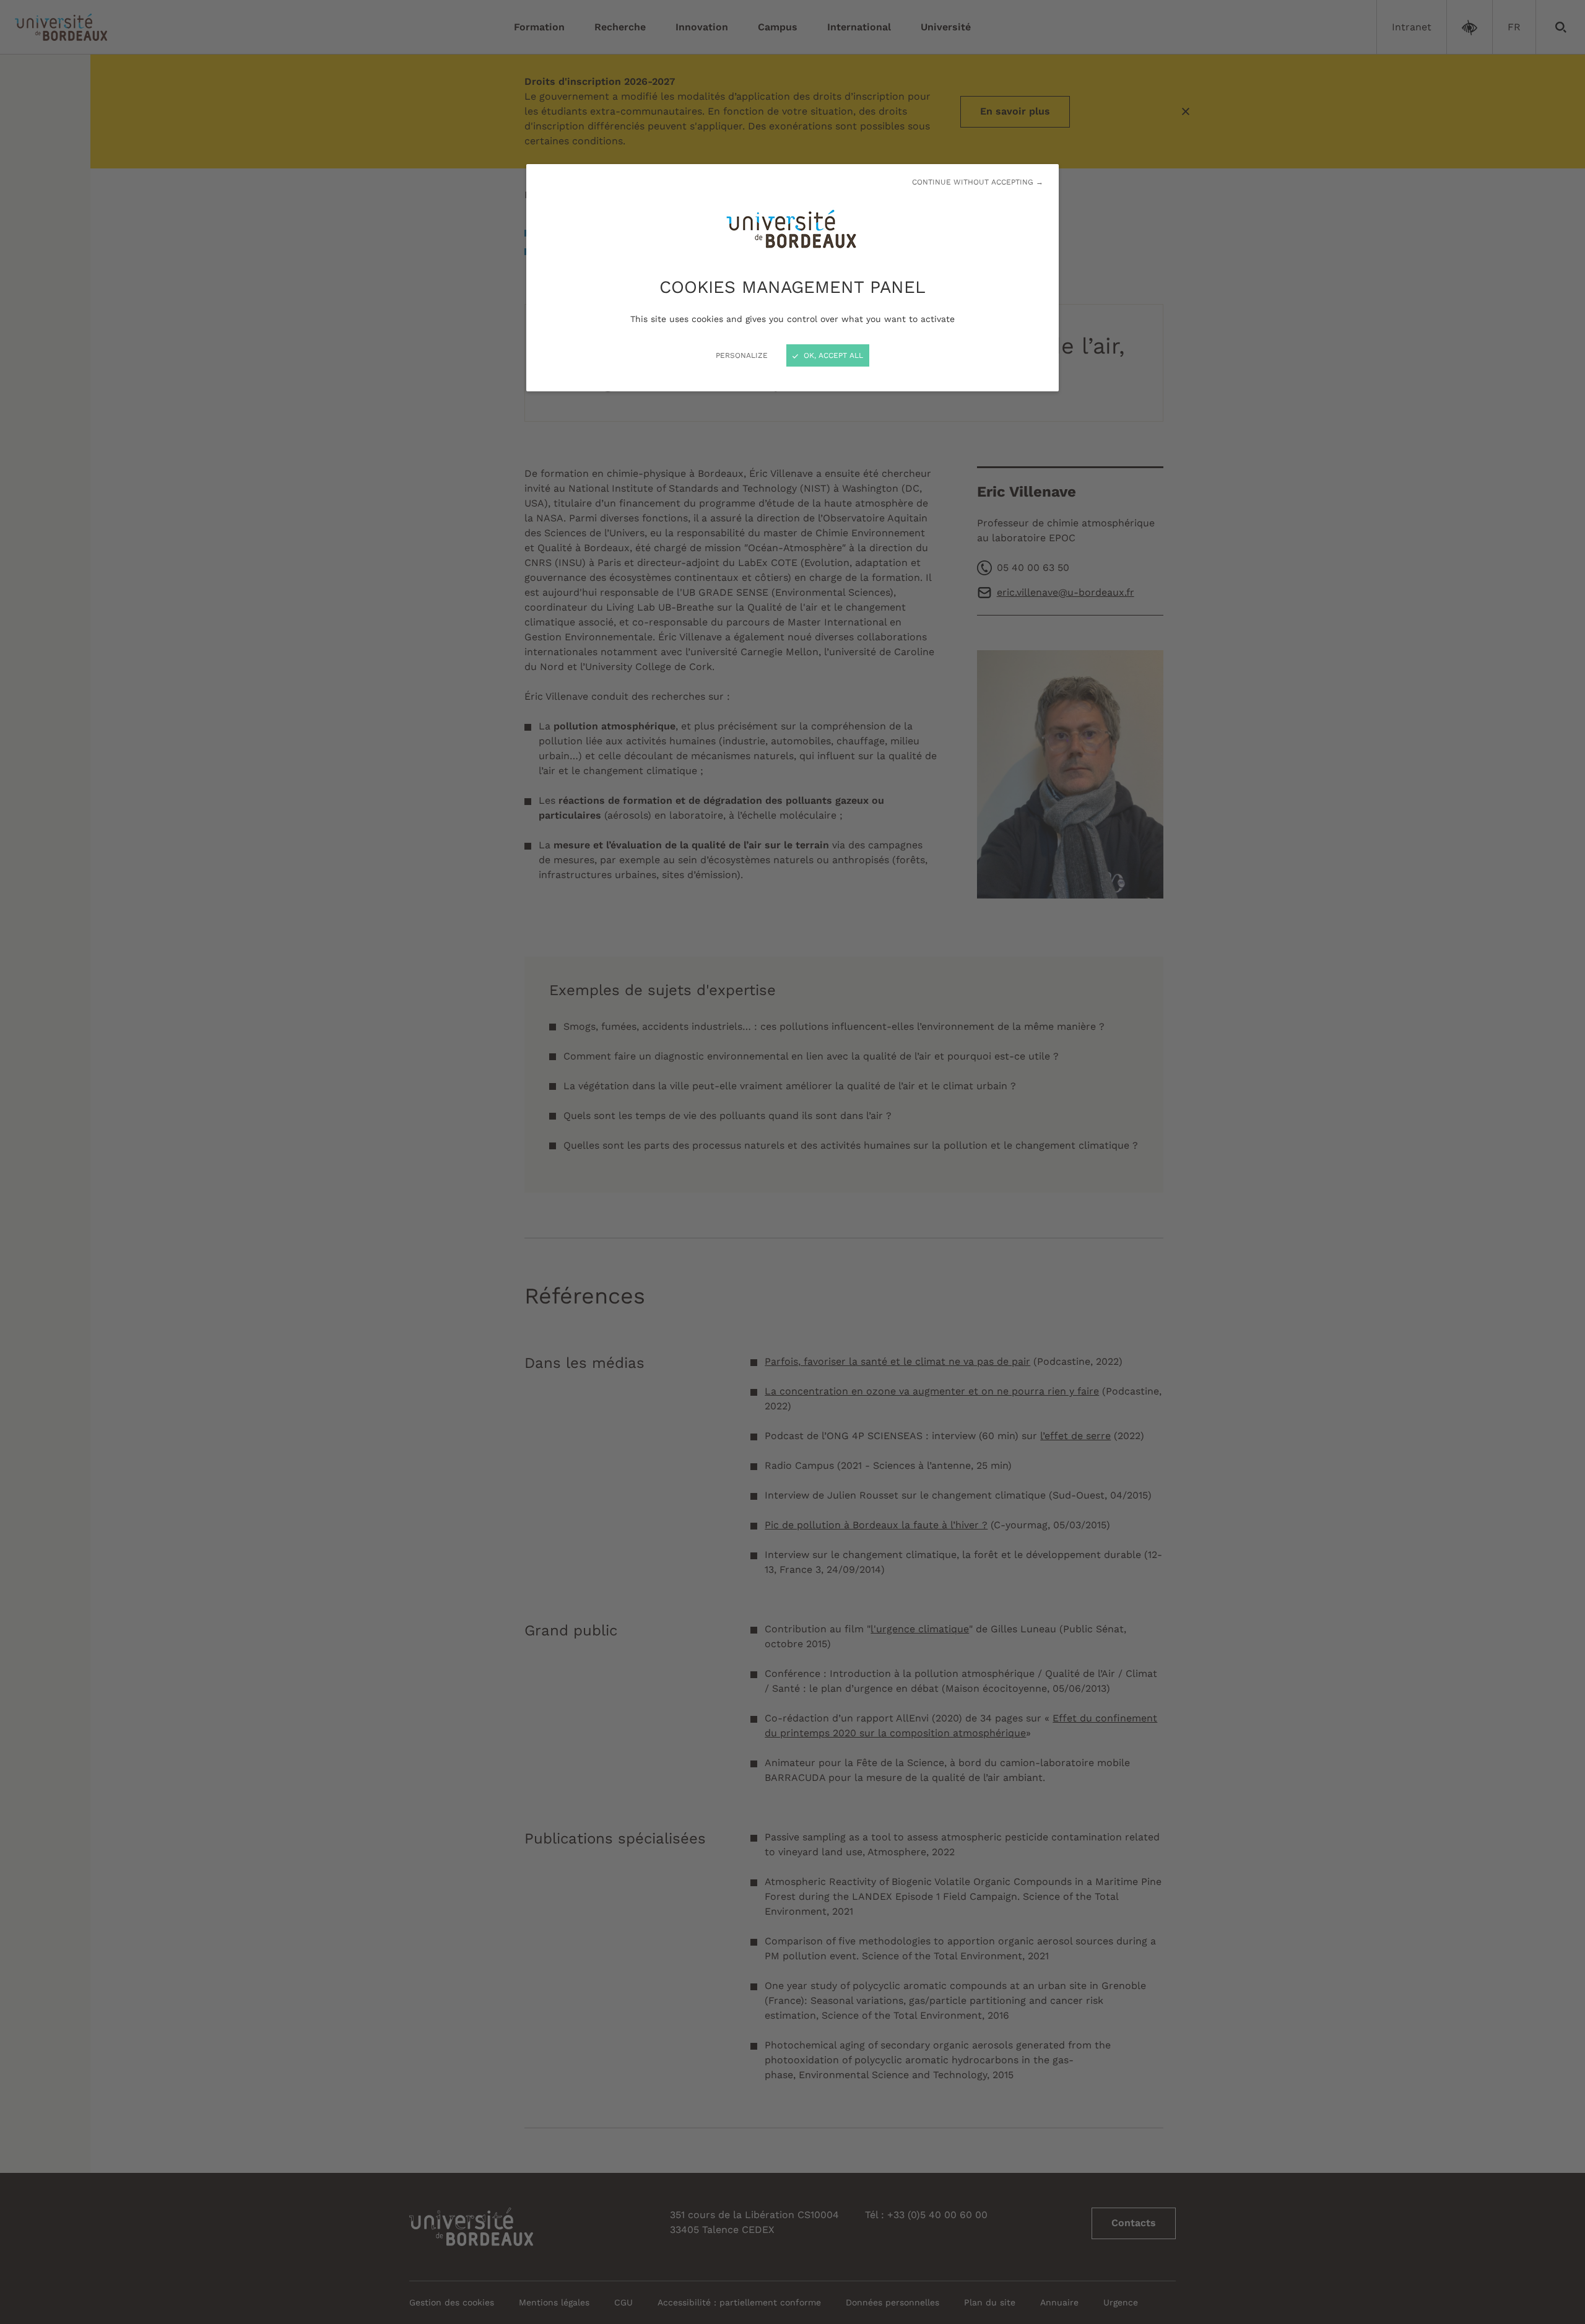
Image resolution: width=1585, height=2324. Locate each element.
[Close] (792, 1162)
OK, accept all (832, 355)
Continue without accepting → (978, 182)
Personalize (742, 355)
